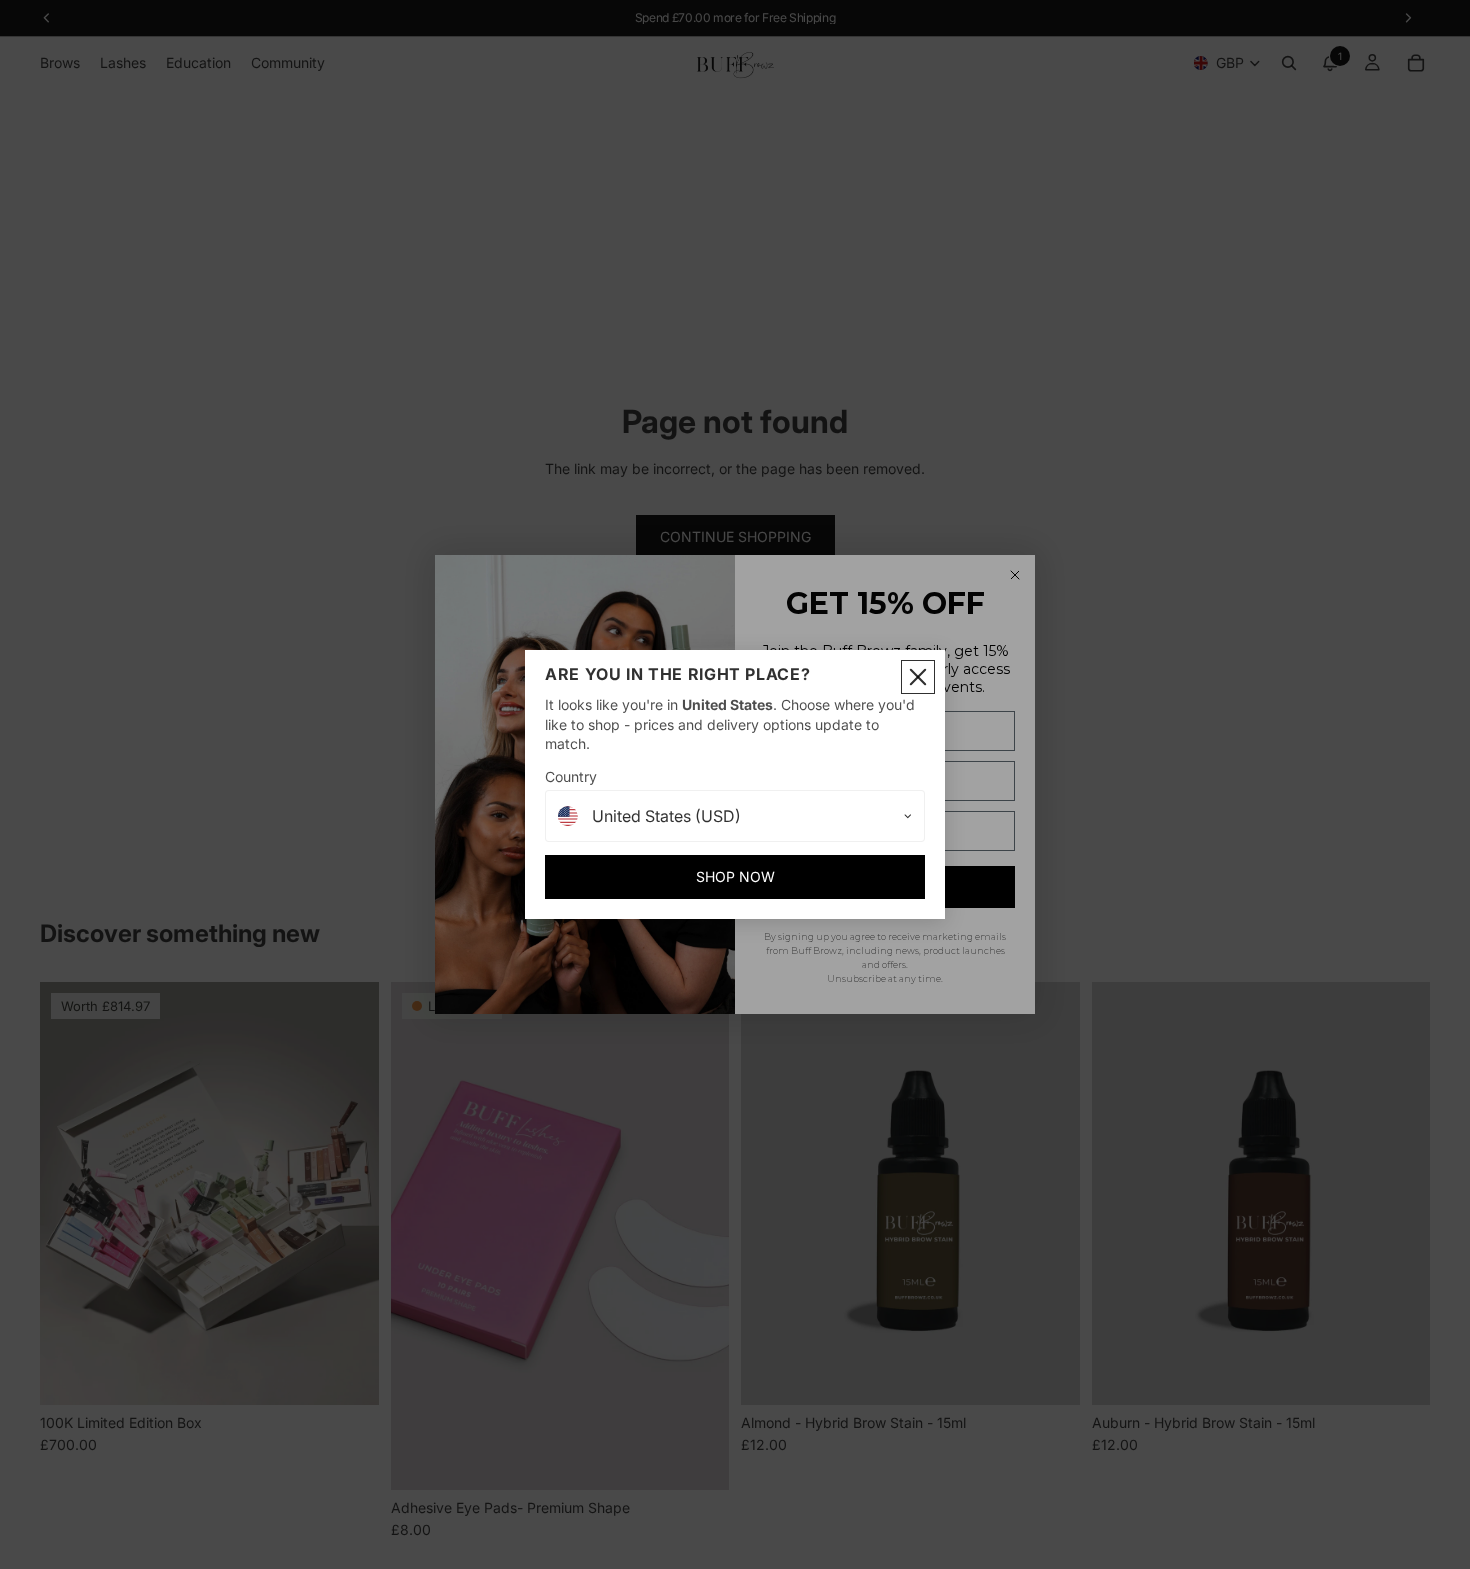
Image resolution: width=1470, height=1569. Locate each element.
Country (571, 776)
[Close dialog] (918, 677)
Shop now (735, 876)
